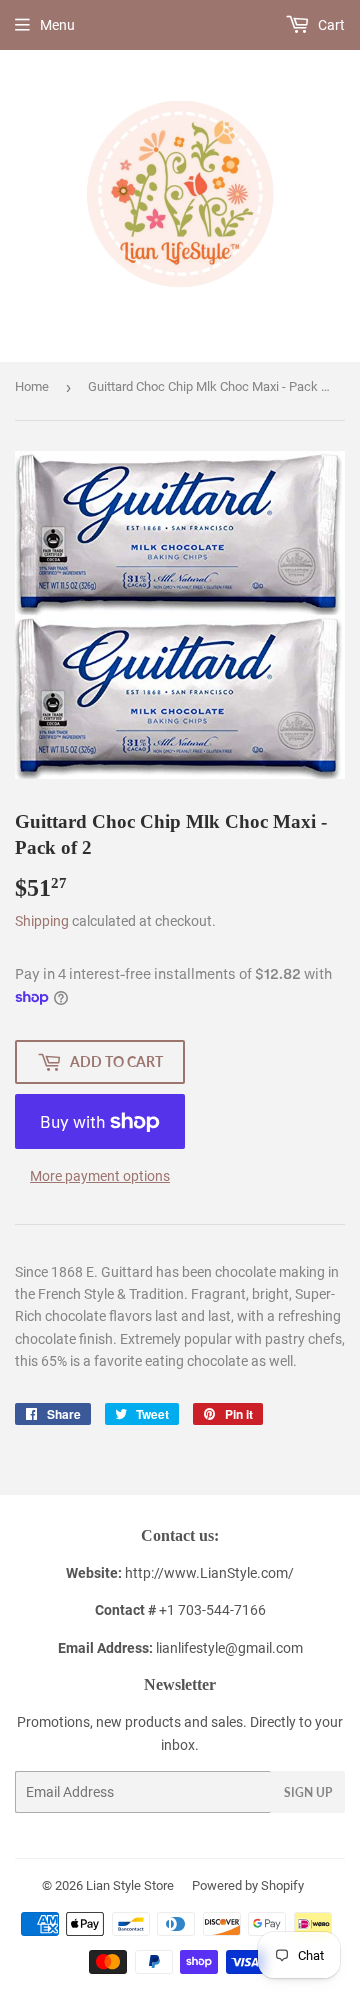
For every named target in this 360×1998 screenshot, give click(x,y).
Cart (330, 25)
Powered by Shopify (248, 1885)
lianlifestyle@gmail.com (180, 1648)
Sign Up (308, 1792)
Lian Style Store (130, 1885)
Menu (57, 25)
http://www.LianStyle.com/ (209, 1573)
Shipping (42, 921)
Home (32, 386)
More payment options (100, 1176)
